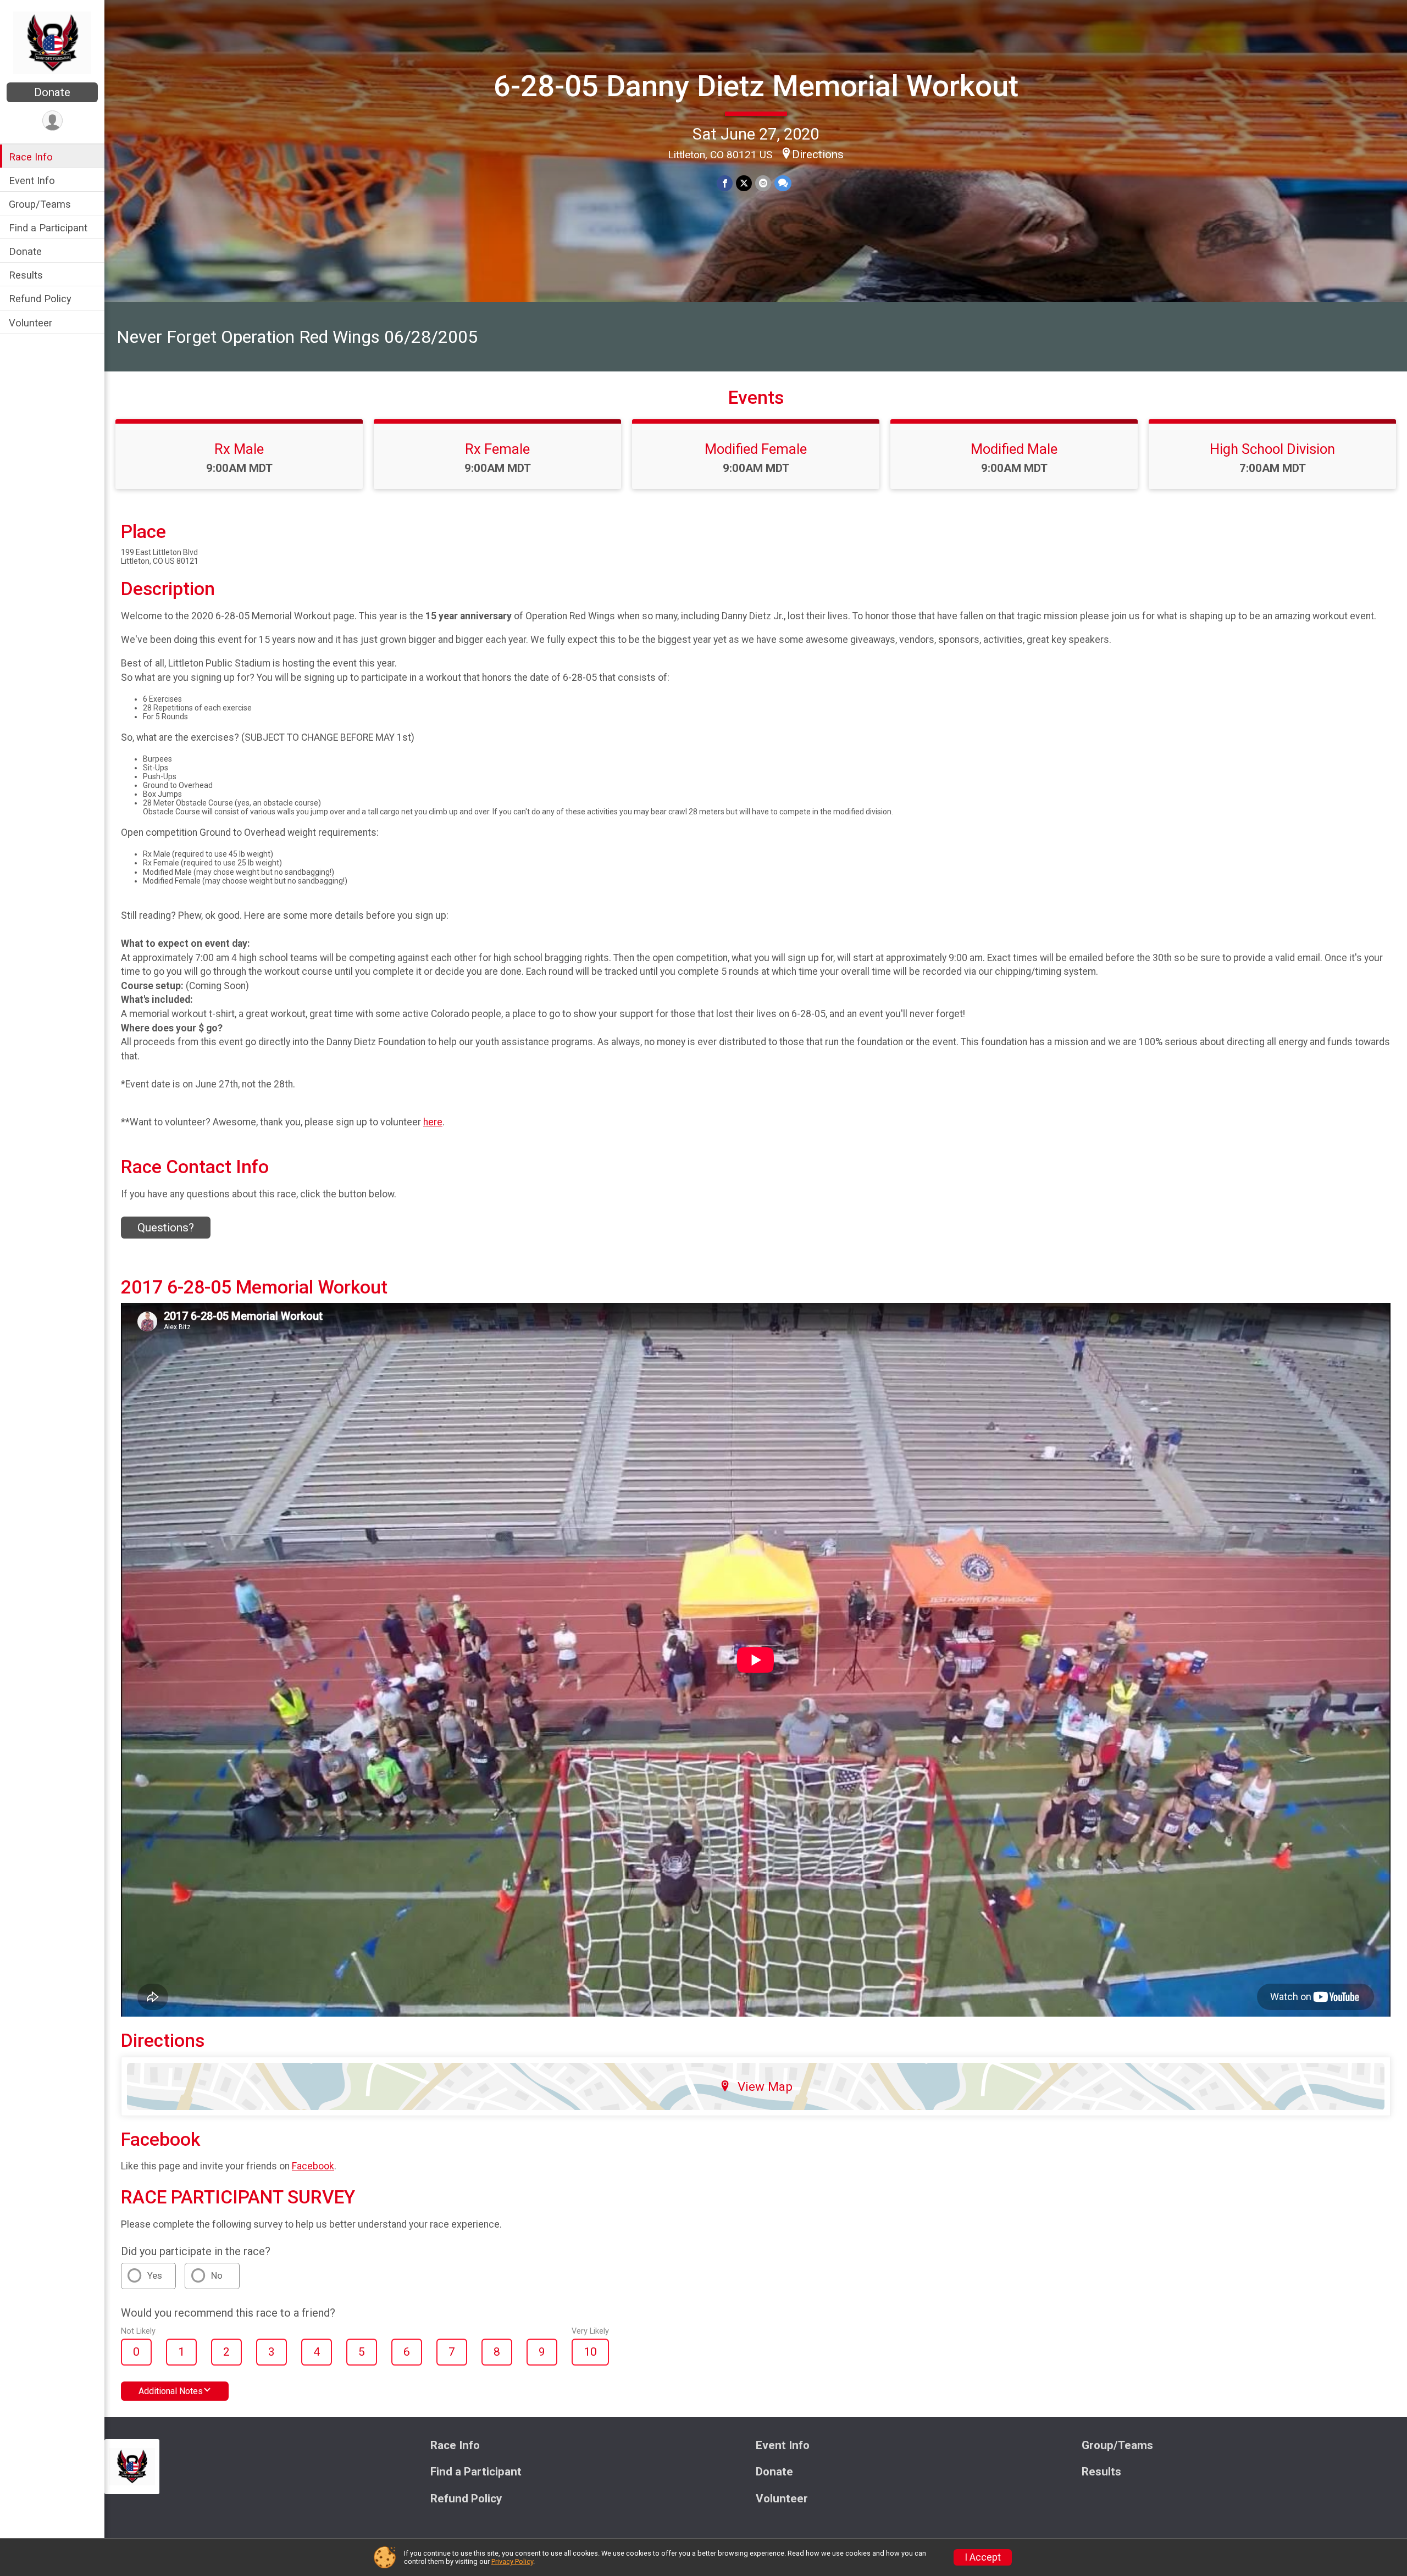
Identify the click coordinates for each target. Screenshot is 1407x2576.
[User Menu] (52, 121)
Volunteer (31, 323)
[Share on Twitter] (744, 183)
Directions (818, 154)
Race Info (31, 157)
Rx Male (239, 449)
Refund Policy (40, 299)
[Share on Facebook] (725, 183)
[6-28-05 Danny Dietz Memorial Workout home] (52, 42)
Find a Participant (48, 228)
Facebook (313, 2166)
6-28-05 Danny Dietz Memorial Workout (756, 86)
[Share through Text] (783, 183)
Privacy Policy (512, 2561)
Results (26, 275)
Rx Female (497, 449)
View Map (765, 2086)
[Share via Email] (763, 183)
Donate (52, 92)
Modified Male (1014, 449)
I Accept (983, 2557)
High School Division (1272, 449)
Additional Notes (171, 2391)
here (433, 1122)
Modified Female (756, 449)
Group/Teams (40, 204)
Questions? (166, 1228)
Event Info (32, 181)
